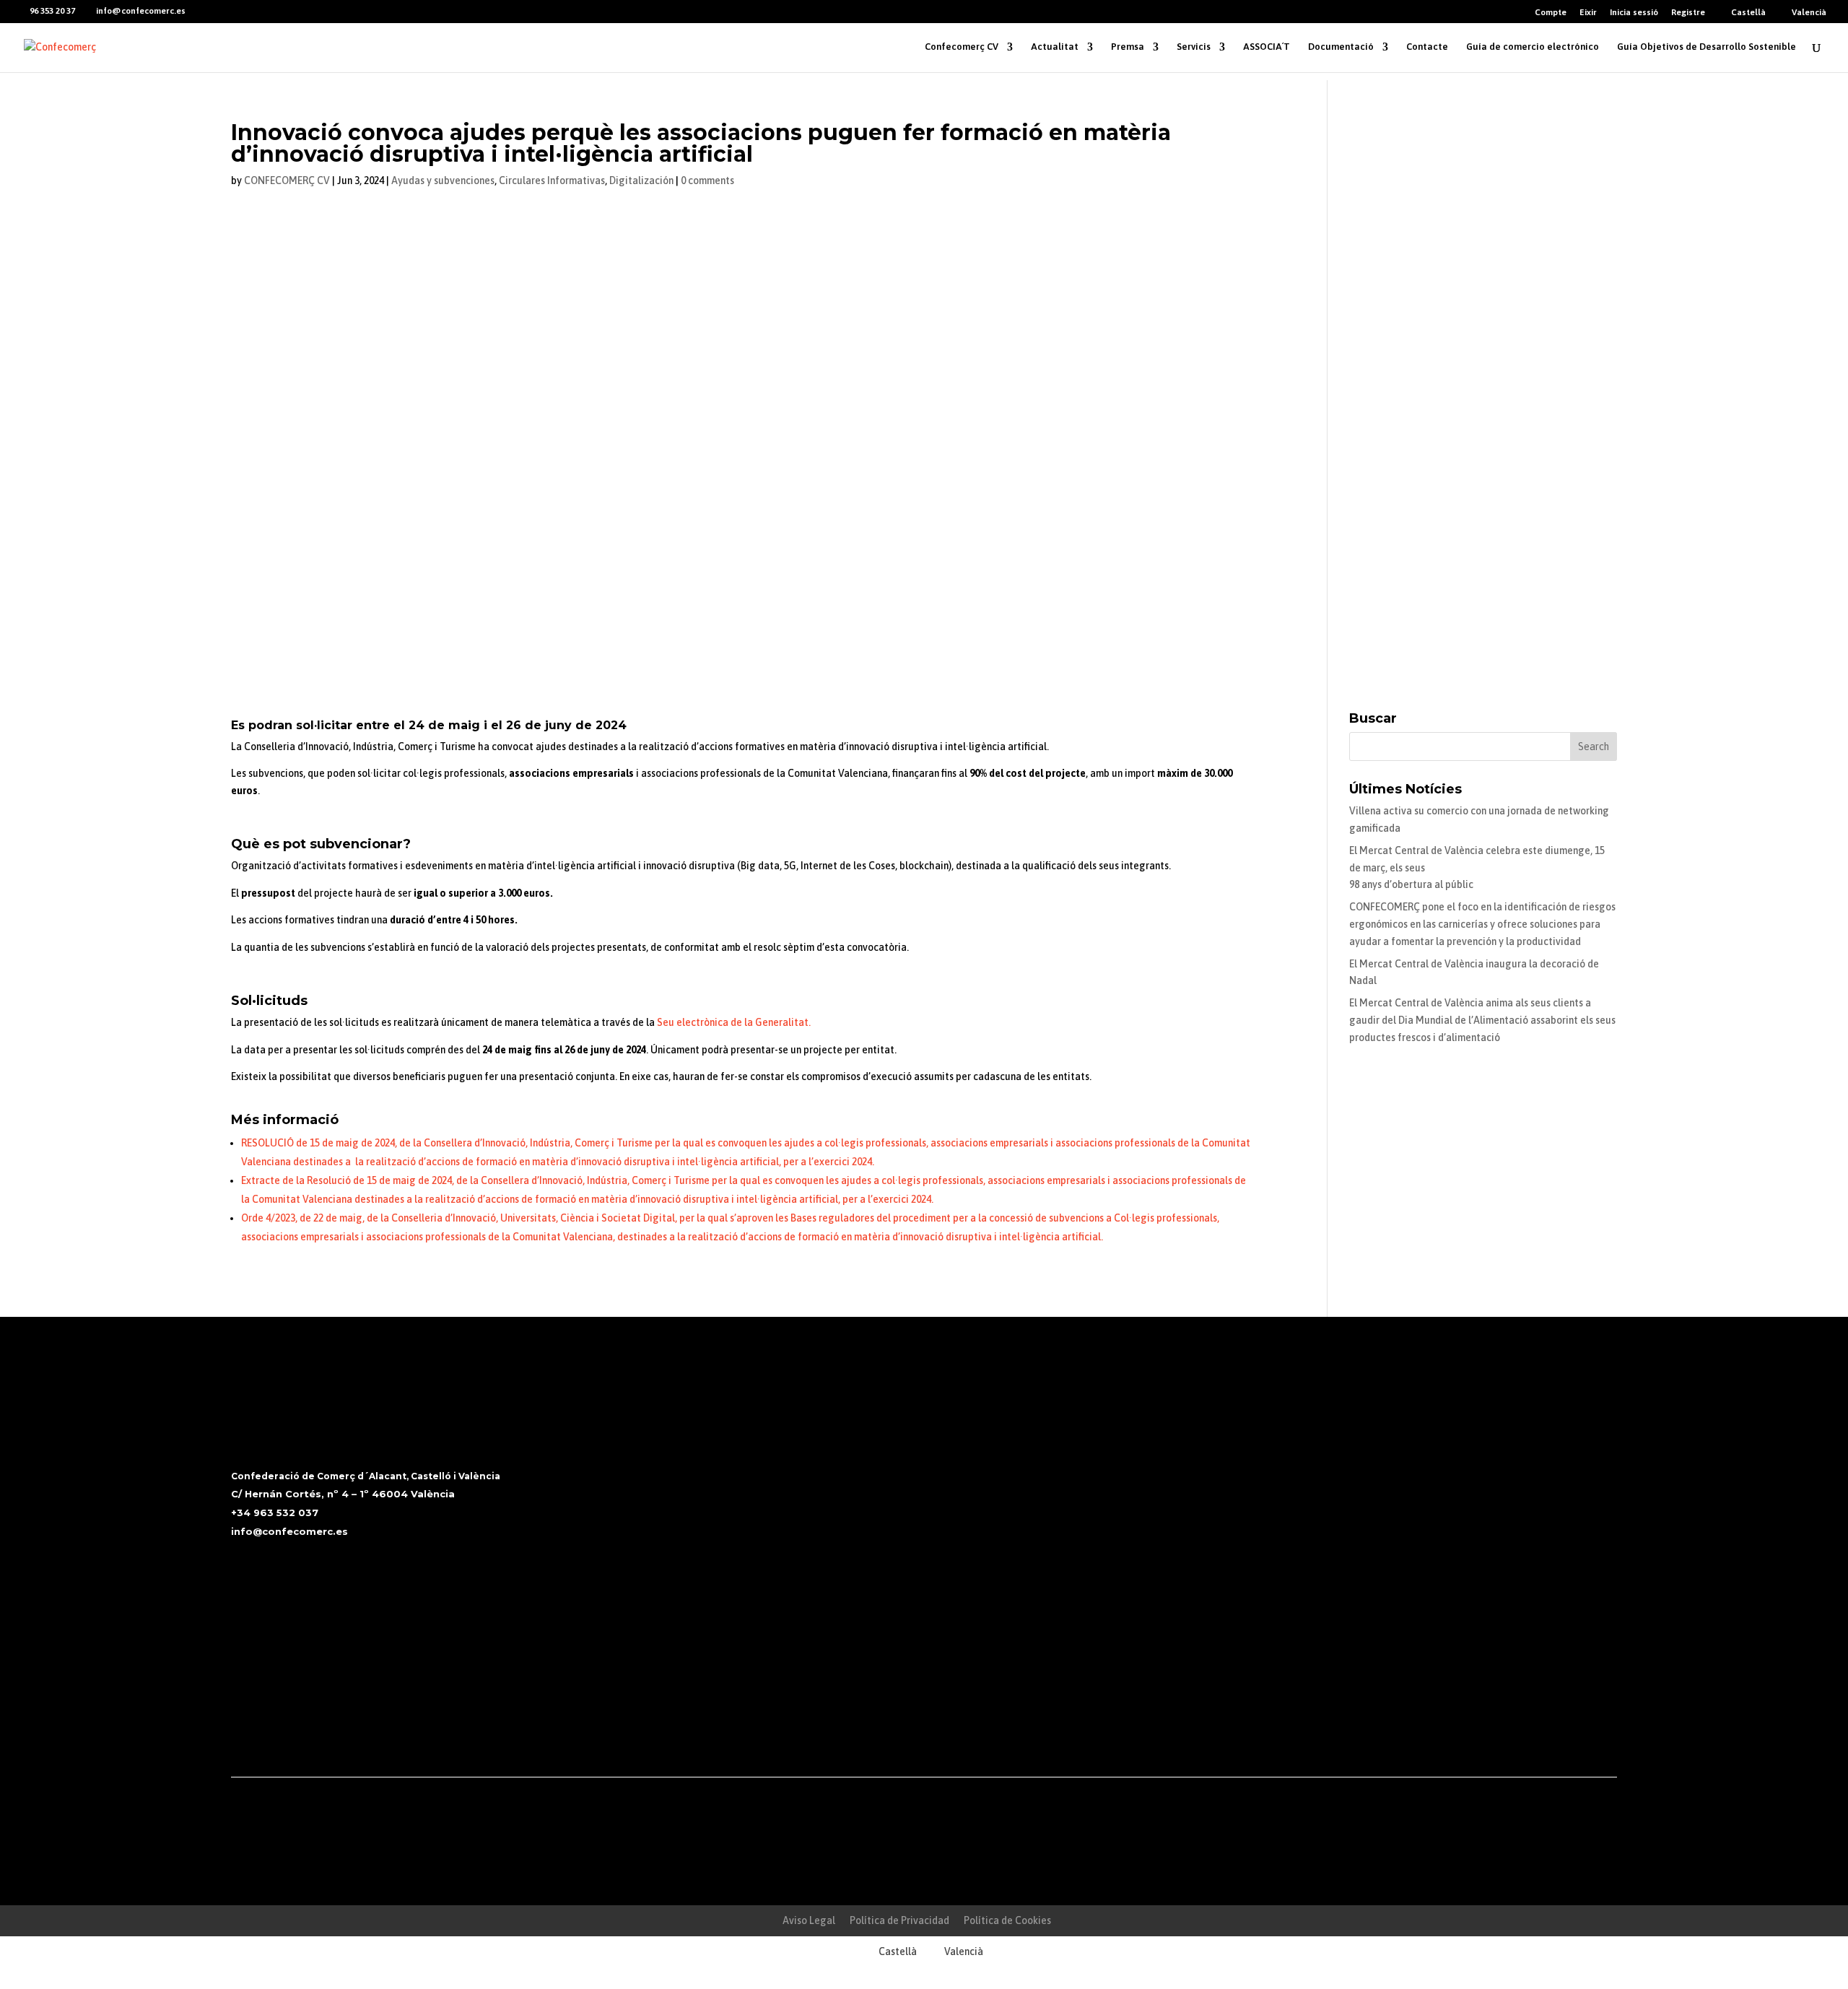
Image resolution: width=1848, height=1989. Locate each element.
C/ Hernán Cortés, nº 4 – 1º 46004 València (343, 1494)
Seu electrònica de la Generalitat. (734, 1022)
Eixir (1588, 13)
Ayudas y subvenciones (443, 180)
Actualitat (1055, 47)
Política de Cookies (1007, 1920)
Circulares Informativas (552, 180)
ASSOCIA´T (1267, 47)
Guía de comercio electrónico (1533, 47)
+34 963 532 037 (275, 1513)
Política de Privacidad (899, 1920)
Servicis (1194, 47)
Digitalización (641, 180)
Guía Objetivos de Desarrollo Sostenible (1707, 47)
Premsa (1128, 47)
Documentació (1341, 47)
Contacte (1427, 47)
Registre (1688, 13)
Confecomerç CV (962, 47)
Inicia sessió (1634, 13)
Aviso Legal (809, 1920)
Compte (1551, 13)
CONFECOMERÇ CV (287, 180)
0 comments (707, 180)
